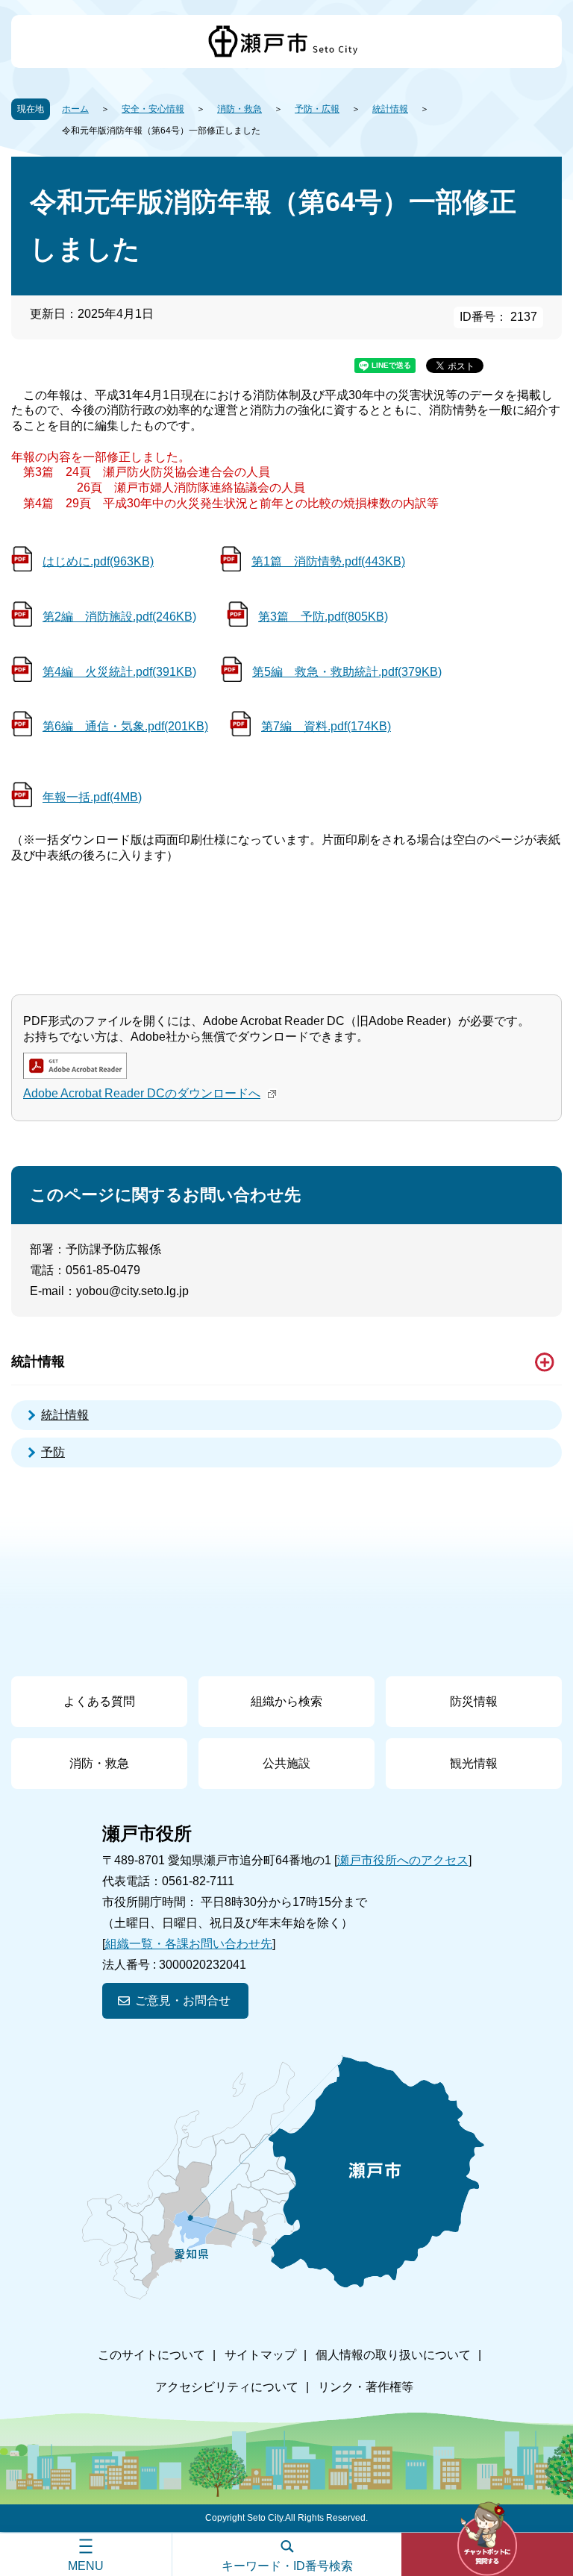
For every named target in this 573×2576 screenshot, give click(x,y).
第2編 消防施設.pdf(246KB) (119, 617)
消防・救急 (239, 109)
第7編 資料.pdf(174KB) (326, 726)
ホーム (75, 109)
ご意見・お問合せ (183, 2000)
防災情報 (474, 1701)
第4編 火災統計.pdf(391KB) (119, 672)
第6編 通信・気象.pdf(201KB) (125, 726)
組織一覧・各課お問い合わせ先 (189, 1944)
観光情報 (474, 1763)
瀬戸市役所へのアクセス (403, 1860)
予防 (53, 1452)
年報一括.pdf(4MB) (92, 797)
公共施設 (286, 1763)
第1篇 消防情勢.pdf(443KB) (328, 561)
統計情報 (390, 109)
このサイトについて (151, 2355)
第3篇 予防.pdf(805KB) (323, 617)
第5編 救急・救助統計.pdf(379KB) (347, 672)
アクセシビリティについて (227, 2387)
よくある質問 (99, 1701)
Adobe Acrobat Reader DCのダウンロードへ (142, 1093)
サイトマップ (260, 2355)
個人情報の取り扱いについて (393, 2355)
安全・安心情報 (153, 109)
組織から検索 (286, 1701)
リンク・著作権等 (366, 2387)
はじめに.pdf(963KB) (98, 561)
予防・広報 (317, 109)
